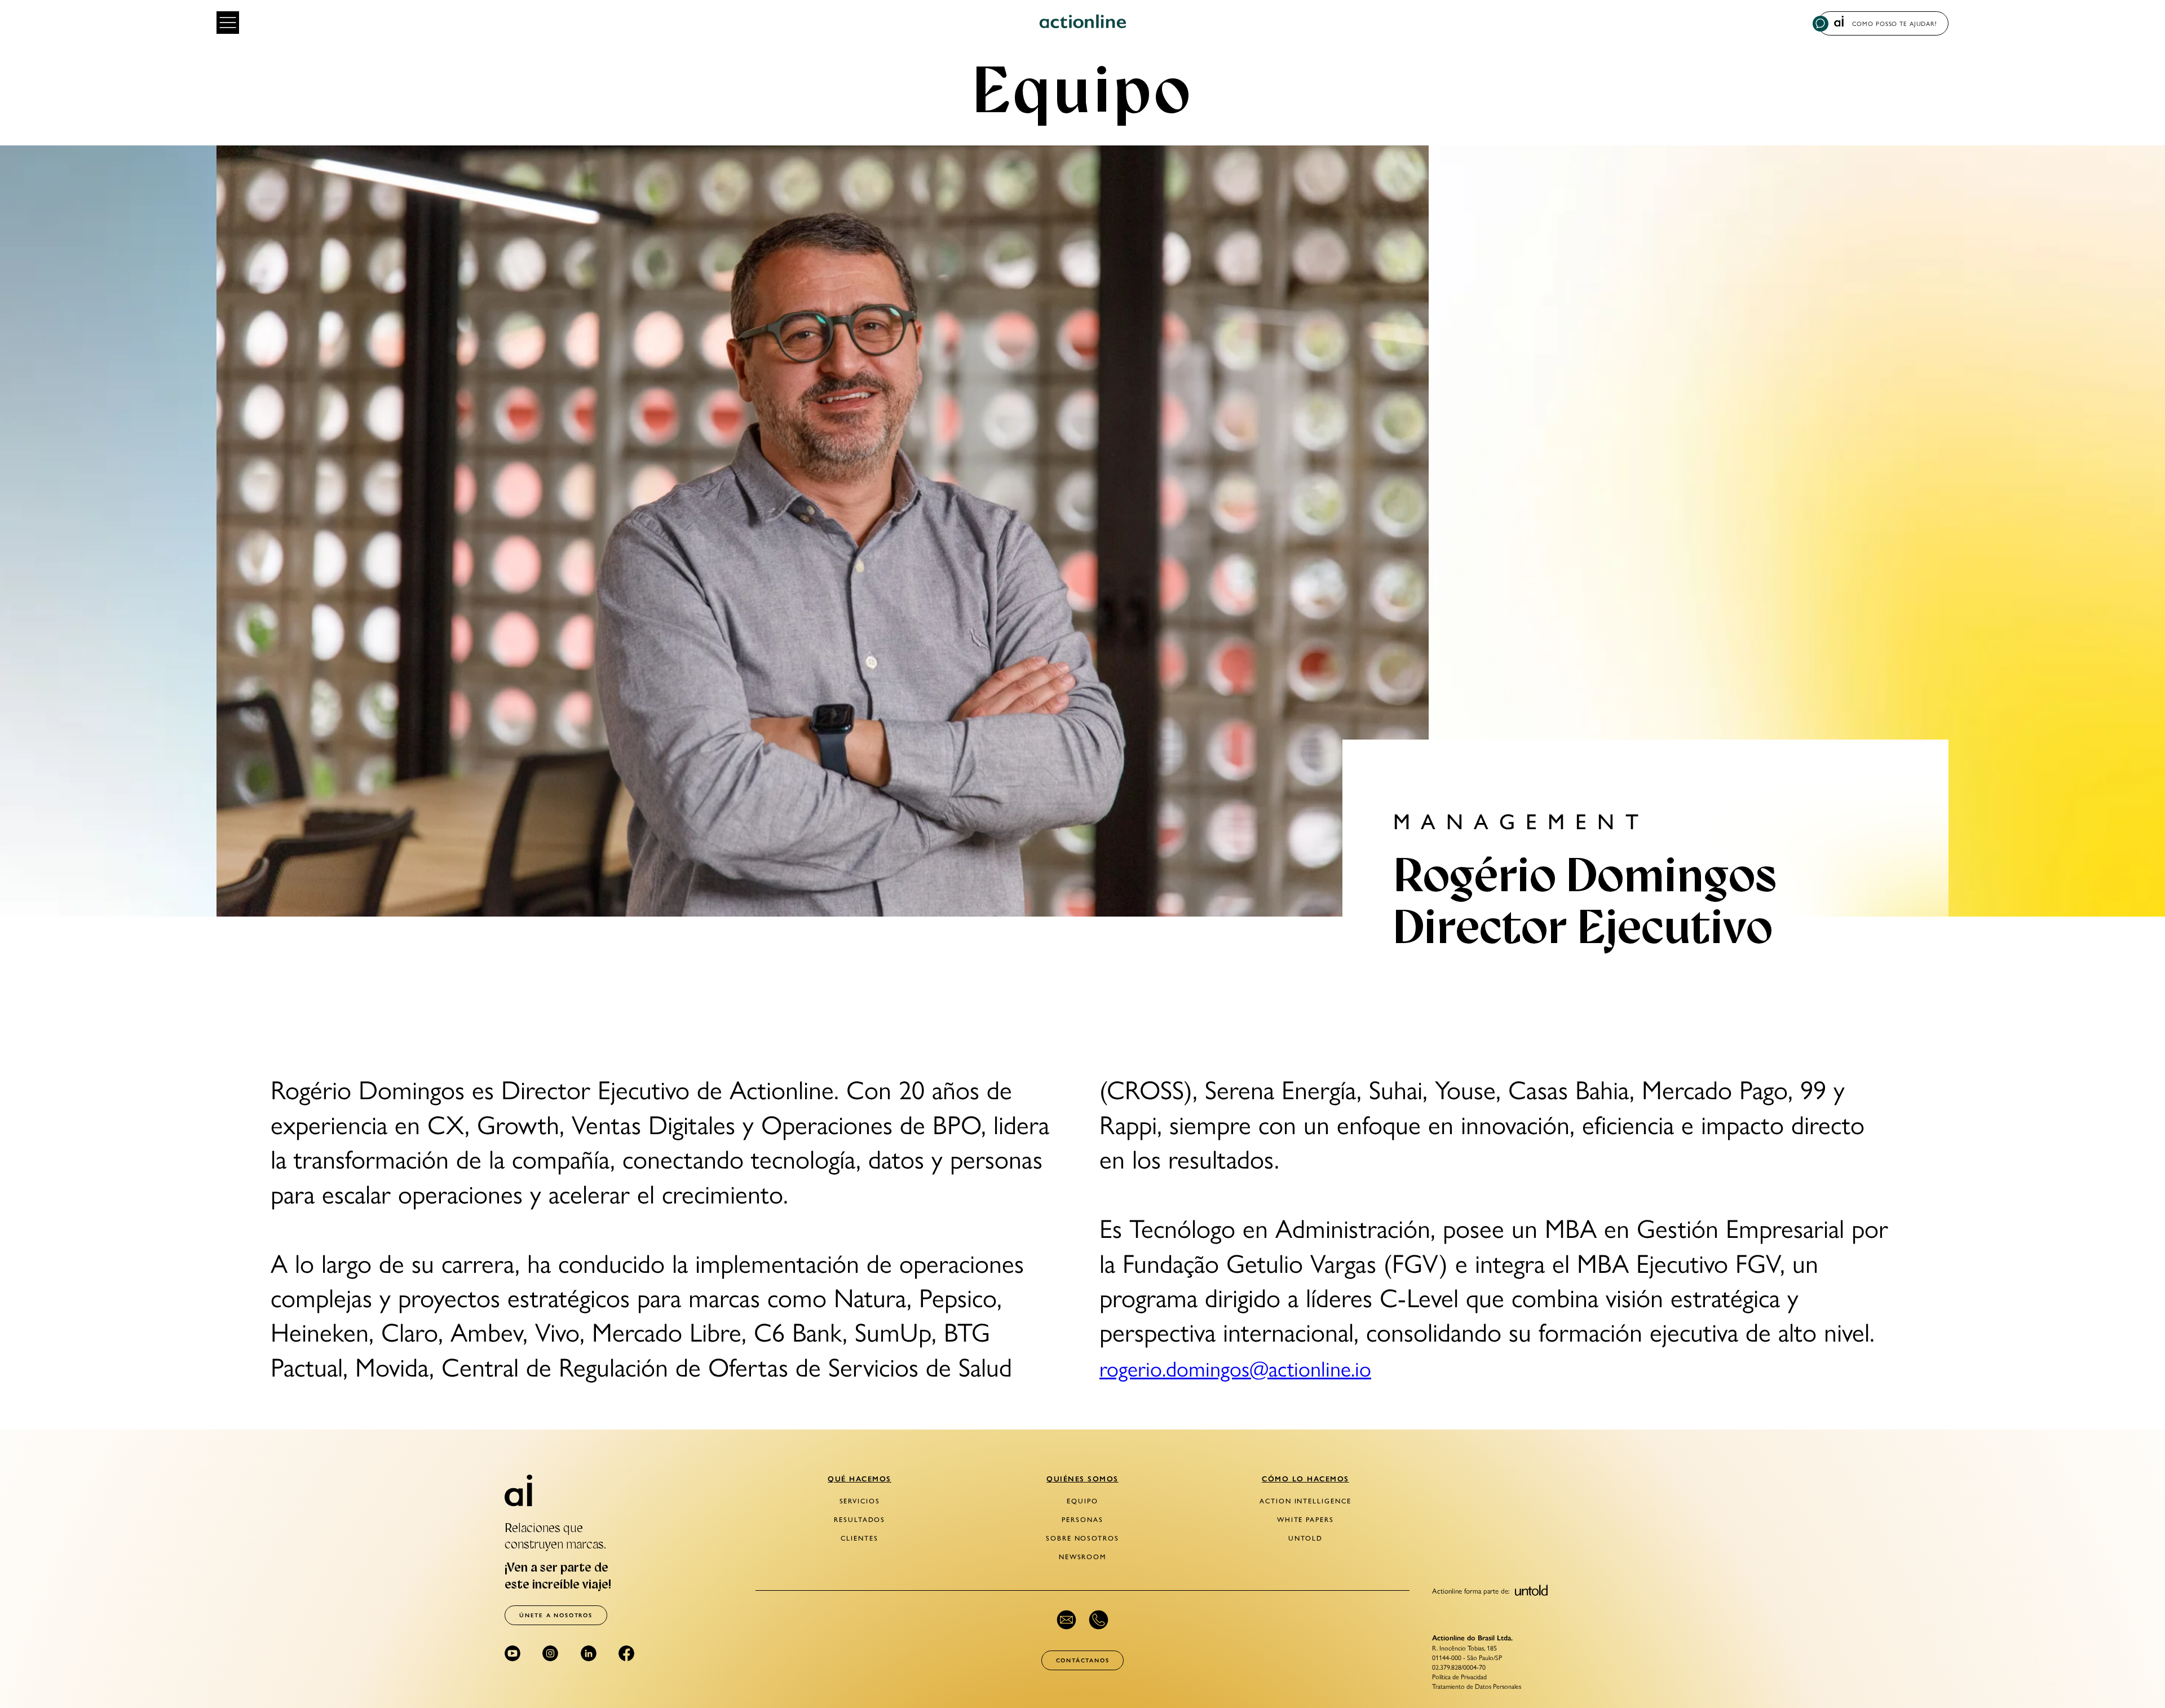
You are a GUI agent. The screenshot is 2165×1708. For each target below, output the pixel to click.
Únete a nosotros (556, 1615)
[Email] (1066, 1620)
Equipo (1082, 1501)
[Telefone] (1099, 1620)
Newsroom (1082, 1557)
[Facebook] (626, 1653)
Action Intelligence (1305, 1501)
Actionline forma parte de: (1472, 1590)
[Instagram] (550, 1653)
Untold (1305, 1538)
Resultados (860, 1520)
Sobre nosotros (1082, 1538)
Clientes (859, 1538)
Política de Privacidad (1459, 1676)
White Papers (1305, 1520)
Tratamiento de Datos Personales (1477, 1686)
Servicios (860, 1501)
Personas (1082, 1520)
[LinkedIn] (589, 1653)
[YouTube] (512, 1653)
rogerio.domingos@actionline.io (1235, 1367)
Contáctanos (1083, 1660)
